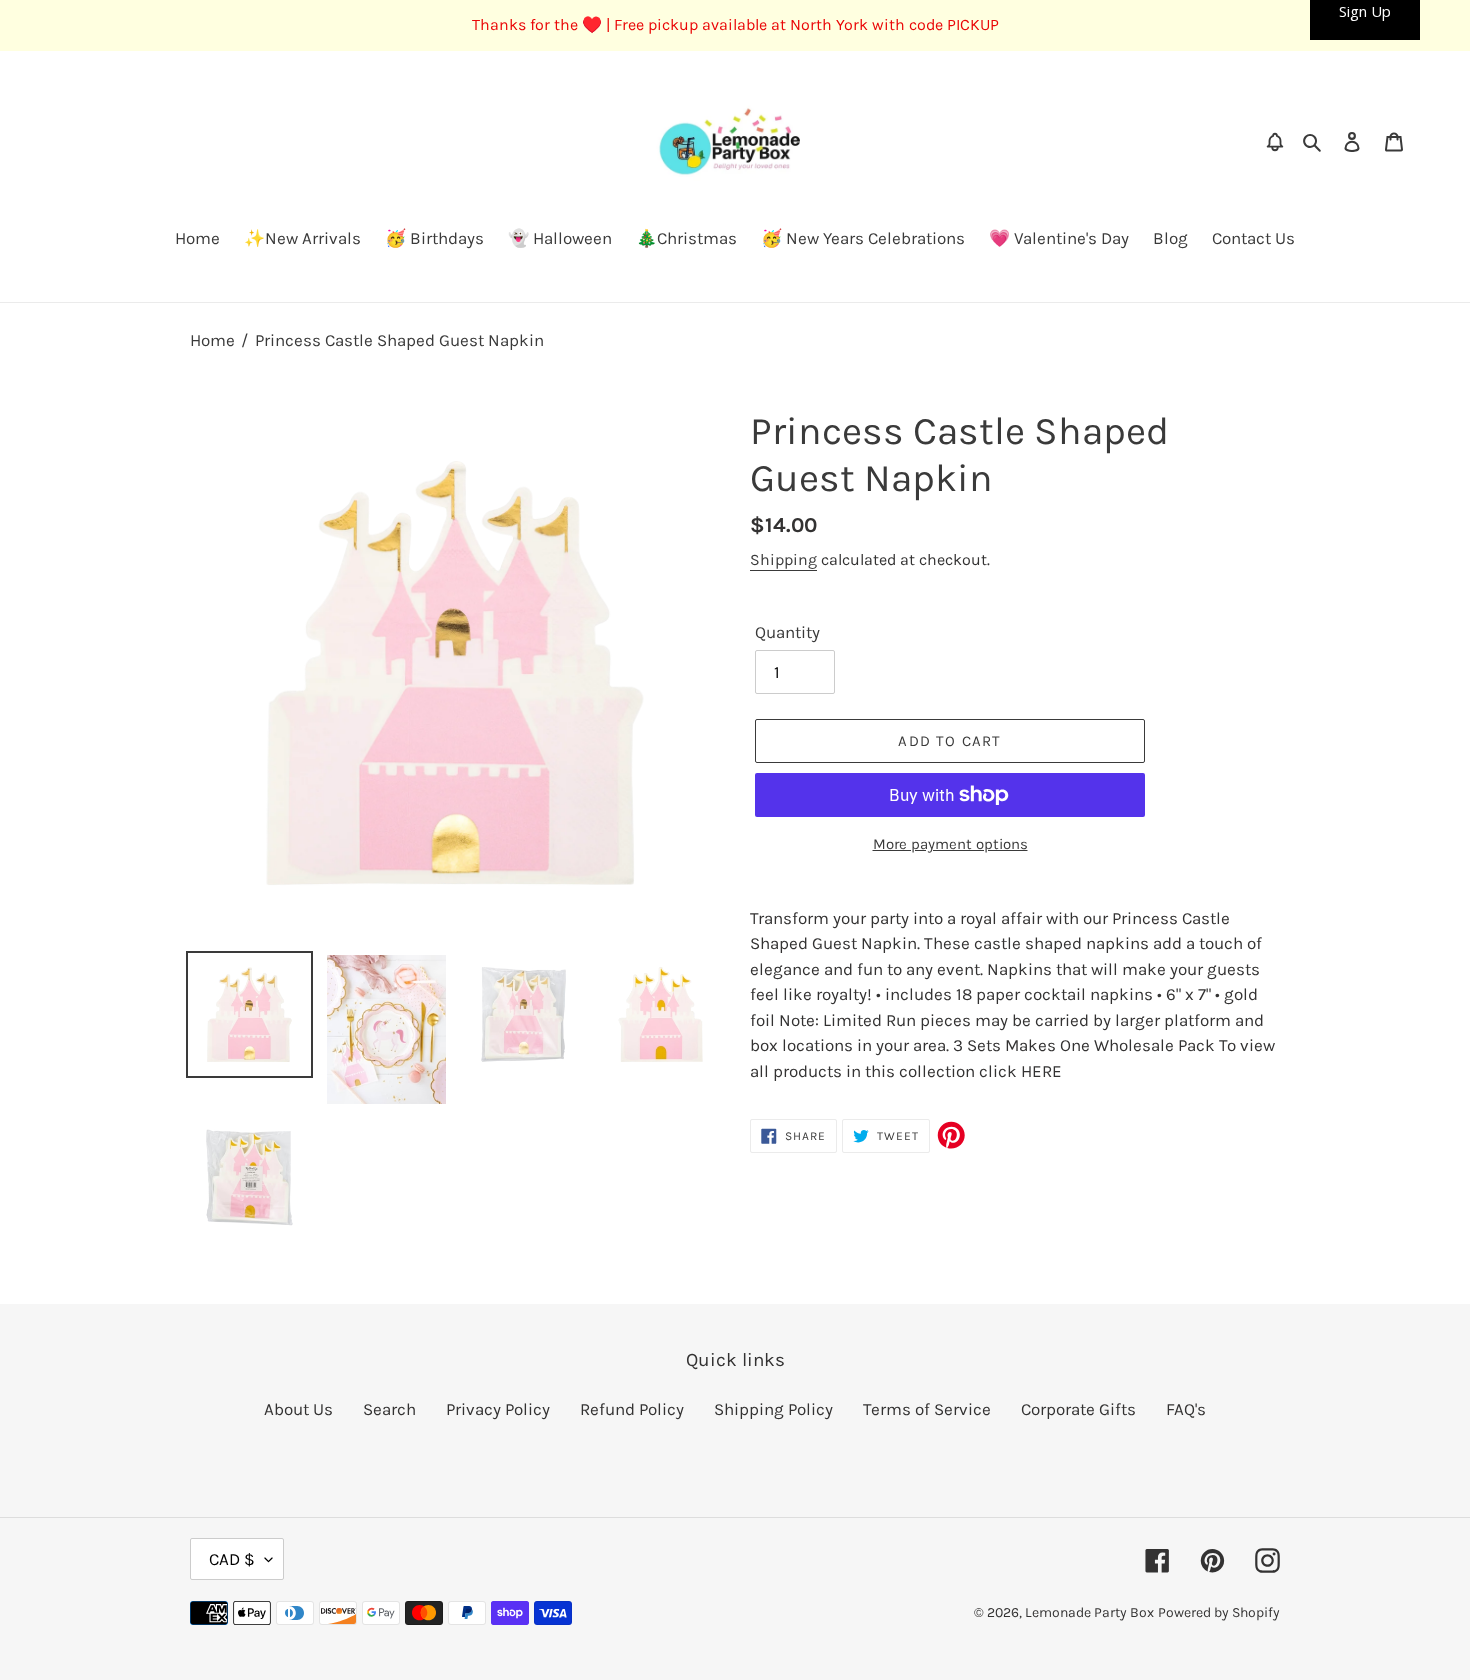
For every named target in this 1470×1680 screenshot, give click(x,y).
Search (389, 1409)
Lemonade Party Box (1089, 1612)
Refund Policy (632, 1409)
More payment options (950, 844)
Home (212, 340)
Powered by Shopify (1219, 1612)
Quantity (787, 632)
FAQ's (1186, 1409)
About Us (298, 1409)
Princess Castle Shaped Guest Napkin (399, 340)
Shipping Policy (773, 1409)
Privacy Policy (498, 1409)
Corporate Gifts (1078, 1409)
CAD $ (232, 1559)
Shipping (783, 559)
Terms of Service (927, 1409)
